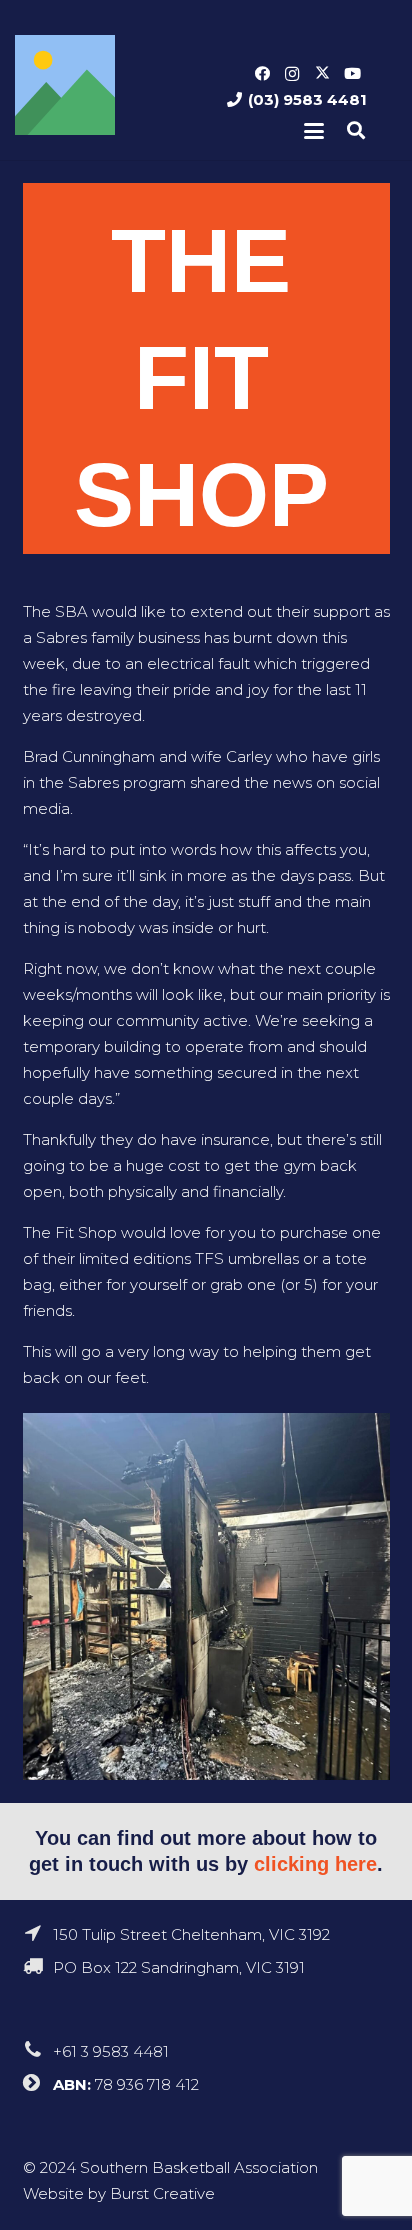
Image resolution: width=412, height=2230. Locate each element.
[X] (322, 74)
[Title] (65, 85)
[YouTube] (352, 74)
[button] (314, 131)
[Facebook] (262, 74)
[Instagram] (292, 74)
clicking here (315, 1864)
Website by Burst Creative (119, 2193)
